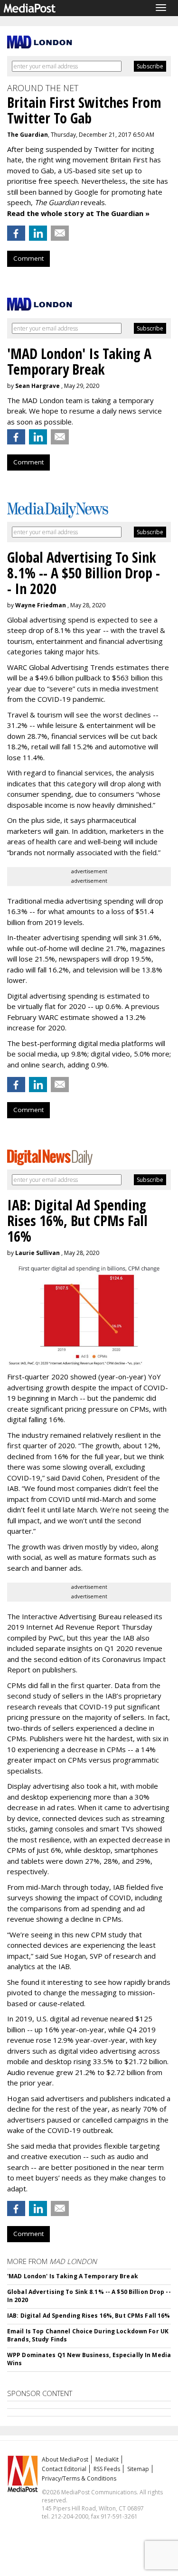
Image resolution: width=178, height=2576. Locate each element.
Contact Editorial (64, 2469)
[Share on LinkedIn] (38, 233)
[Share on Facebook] (16, 233)
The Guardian (28, 135)
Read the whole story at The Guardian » (78, 213)
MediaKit (107, 2459)
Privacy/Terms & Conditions (79, 2478)
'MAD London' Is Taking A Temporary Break (73, 2276)
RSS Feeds (107, 2469)
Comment (28, 258)
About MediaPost (65, 2459)
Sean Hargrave (37, 386)
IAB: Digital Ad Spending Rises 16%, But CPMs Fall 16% (89, 2316)
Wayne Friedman (41, 605)
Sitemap (138, 2469)
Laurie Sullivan (37, 1253)
